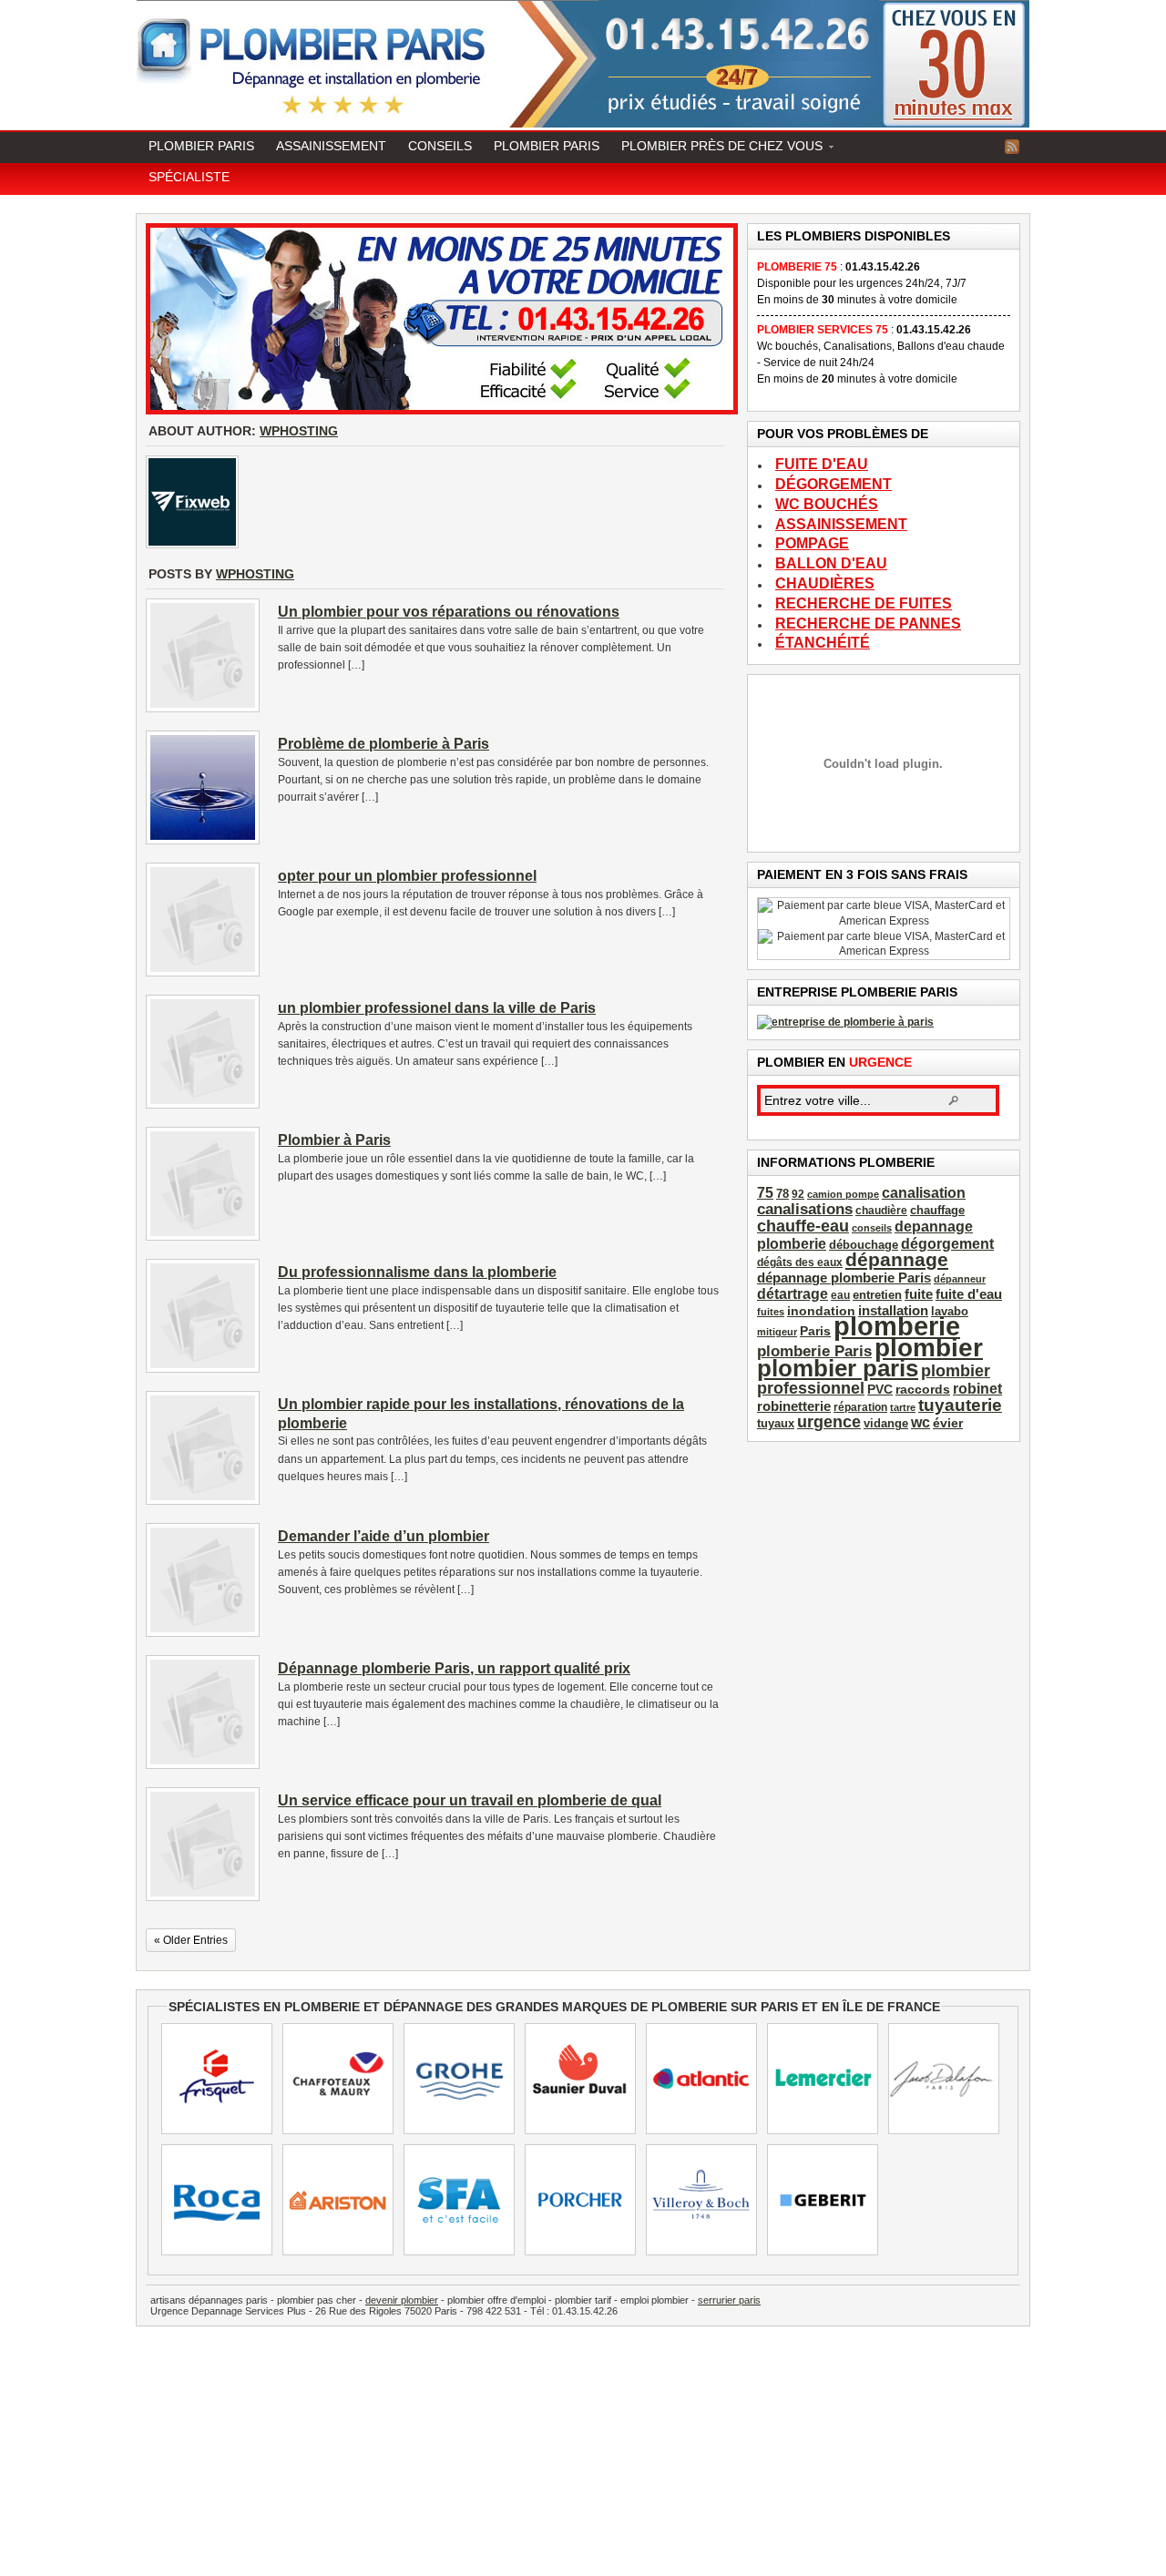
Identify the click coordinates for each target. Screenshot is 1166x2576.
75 (765, 1193)
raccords (923, 1389)
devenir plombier (402, 2300)
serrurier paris (729, 2300)
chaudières (825, 584)
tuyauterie (960, 1405)
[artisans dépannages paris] (845, 1022)
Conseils (440, 146)
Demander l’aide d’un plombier (384, 1536)
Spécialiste (189, 177)
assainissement (841, 525)
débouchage (864, 1245)
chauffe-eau (803, 1226)
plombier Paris (547, 146)
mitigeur (777, 1332)
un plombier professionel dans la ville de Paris (437, 1008)
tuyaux (776, 1424)
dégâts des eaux (800, 1262)
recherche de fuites (864, 604)
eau (840, 1295)
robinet (977, 1388)
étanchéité (823, 643)
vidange (886, 1424)
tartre (903, 1407)
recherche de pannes (868, 624)
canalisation (924, 1192)
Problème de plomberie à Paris (384, 744)
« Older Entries (191, 1940)
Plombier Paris (201, 146)
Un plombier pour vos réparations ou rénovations (449, 612)
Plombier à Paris (334, 1140)
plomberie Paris (814, 1351)
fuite (919, 1294)
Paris (815, 1331)
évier (948, 1423)
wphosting (299, 431)
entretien (877, 1295)
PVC (880, 1389)
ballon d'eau (831, 564)
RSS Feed (1012, 147)
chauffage (937, 1211)
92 (798, 1194)
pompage (812, 544)
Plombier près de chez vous (716, 148)
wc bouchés (827, 505)
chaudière (881, 1211)
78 (782, 1194)
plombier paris (838, 1368)
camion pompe (843, 1194)
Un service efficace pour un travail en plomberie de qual (470, 1800)
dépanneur (960, 1279)
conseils (872, 1228)
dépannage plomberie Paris (844, 1278)
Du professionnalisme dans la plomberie (417, 1272)
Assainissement (331, 146)
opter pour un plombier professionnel (407, 876)
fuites (771, 1312)
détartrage (793, 1294)
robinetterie (794, 1406)
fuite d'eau (822, 465)
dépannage (897, 1259)
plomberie (897, 1326)
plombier (929, 1347)
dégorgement (834, 485)
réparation (860, 1407)
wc (921, 1422)
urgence (829, 1421)
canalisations (805, 1209)
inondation (821, 1311)
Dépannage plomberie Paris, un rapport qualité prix (454, 1668)
